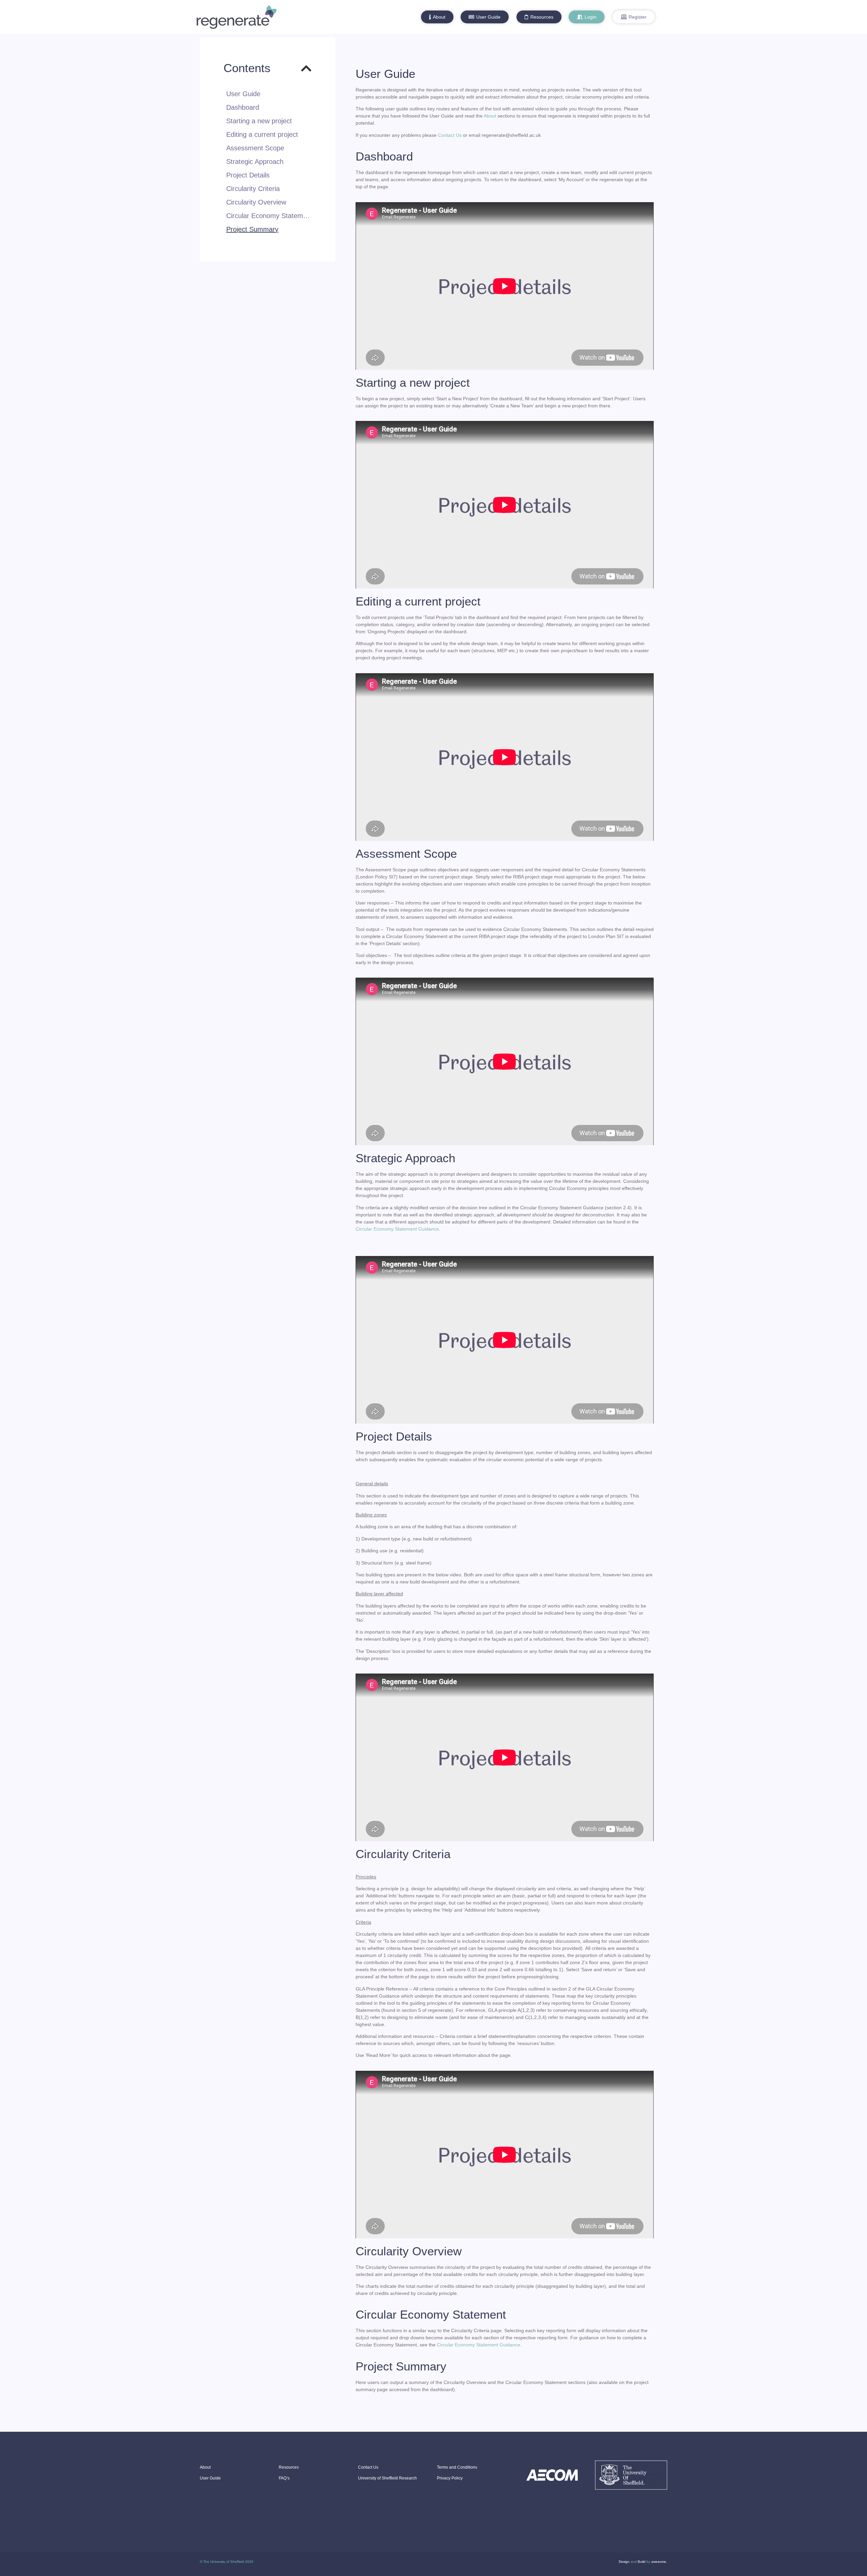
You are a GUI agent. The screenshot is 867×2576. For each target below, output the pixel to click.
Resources (289, 2467)
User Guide (243, 94)
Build (642, 2562)
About (490, 116)
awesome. (659, 2562)
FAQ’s (284, 2478)
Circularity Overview (256, 202)
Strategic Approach (255, 162)
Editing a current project (262, 134)
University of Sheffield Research (387, 2478)
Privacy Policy (450, 2478)
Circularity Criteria (253, 189)
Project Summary (252, 229)
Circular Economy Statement (269, 216)
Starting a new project (259, 121)
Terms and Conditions (457, 2467)
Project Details (248, 175)
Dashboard (243, 107)
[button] (437, 17)
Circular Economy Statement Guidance (397, 1229)
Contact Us (450, 135)
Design (624, 2562)
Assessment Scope (255, 148)
